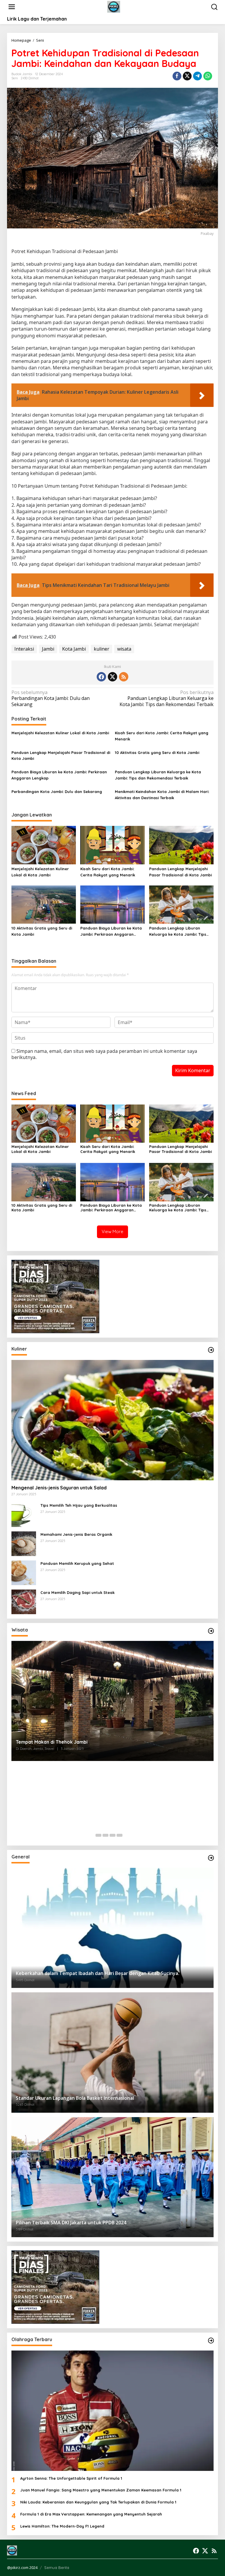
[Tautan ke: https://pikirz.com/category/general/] (211, 1858)
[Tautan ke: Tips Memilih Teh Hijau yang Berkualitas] (24, 1514)
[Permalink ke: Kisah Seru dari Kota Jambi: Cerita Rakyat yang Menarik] (112, 845)
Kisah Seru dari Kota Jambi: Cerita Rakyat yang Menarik (162, 736)
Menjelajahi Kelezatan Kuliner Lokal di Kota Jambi (60, 733)
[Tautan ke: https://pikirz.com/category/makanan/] (211, 1350)
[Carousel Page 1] (98, 1835)
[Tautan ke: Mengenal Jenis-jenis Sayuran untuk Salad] (112, 1420)
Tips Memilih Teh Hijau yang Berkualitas (79, 1505)
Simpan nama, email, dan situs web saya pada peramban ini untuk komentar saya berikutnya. (104, 1054)
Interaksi (24, 649)
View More (112, 1231)
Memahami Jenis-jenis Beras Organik (76, 1534)
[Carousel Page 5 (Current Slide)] (127, 1835)
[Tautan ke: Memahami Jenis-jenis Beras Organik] (24, 1543)
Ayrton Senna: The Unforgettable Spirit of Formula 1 (71, 2478)
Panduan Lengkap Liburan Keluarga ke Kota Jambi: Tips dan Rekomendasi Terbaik (167, 699)
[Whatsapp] (208, 76)
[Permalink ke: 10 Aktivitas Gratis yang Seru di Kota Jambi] (44, 904)
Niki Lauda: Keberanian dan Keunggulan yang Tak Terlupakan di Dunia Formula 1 (98, 2502)
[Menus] (12, 7)
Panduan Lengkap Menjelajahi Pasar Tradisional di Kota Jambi (61, 756)
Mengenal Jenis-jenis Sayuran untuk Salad (59, 1488)
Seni (15, 78)
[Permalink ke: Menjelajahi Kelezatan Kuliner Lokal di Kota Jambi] (44, 845)
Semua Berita (57, 2567)
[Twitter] (112, 677)
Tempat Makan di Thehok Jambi (52, 1742)
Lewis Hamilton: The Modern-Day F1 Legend (62, 2526)
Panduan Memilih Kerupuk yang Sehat (77, 1563)
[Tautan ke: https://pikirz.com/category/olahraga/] (211, 2341)
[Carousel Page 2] (105, 1835)
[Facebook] (101, 677)
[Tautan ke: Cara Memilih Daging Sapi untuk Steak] (24, 1601)
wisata (124, 649)
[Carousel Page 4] (120, 1835)
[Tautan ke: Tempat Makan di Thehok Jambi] (112, 1701)
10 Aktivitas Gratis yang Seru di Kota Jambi (157, 752)
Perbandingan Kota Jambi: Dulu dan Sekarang (51, 699)
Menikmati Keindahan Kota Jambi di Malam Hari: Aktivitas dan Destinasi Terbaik (162, 795)
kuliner (102, 649)
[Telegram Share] (197, 76)
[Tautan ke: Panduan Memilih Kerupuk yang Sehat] (24, 1572)
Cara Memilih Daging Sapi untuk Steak (77, 1592)
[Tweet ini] (187, 76)
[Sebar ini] (177, 76)
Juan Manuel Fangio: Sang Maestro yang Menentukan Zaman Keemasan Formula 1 (101, 2490)
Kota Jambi (74, 649)
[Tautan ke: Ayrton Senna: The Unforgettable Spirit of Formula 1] (112, 2411)
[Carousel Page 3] (112, 1835)
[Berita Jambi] (114, 6)
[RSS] (124, 677)
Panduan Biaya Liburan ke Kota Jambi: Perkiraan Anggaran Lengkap (59, 775)
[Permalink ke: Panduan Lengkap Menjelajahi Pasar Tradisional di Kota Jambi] (181, 845)
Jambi (48, 649)
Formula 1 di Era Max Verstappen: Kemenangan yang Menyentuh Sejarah (91, 2514)
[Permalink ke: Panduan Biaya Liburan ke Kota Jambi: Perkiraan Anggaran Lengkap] (112, 904)
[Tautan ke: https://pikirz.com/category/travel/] (211, 1631)
